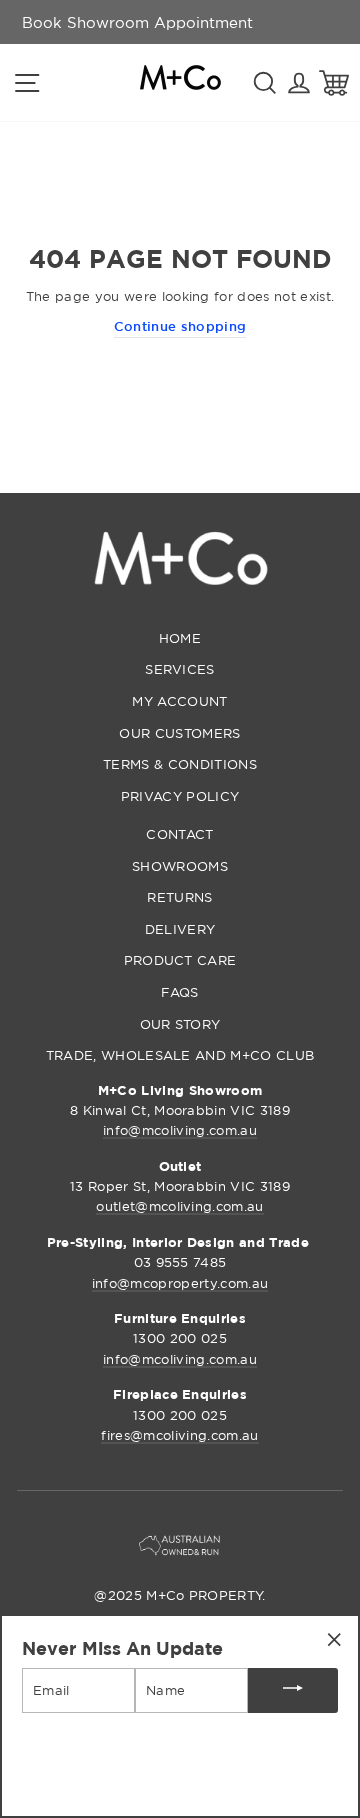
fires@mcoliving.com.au (179, 1435)
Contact (179, 834)
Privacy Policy (180, 796)
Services (180, 669)
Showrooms (180, 866)
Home (180, 638)
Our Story (180, 1024)
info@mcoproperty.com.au (180, 1283)
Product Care (180, 960)
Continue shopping (180, 326)
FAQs (179, 992)
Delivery (180, 929)
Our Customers (179, 733)
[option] (137, 22)
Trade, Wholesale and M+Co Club (180, 1055)
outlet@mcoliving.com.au (179, 1206)
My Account (179, 701)
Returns (179, 897)
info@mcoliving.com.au (180, 1130)
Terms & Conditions (180, 764)
